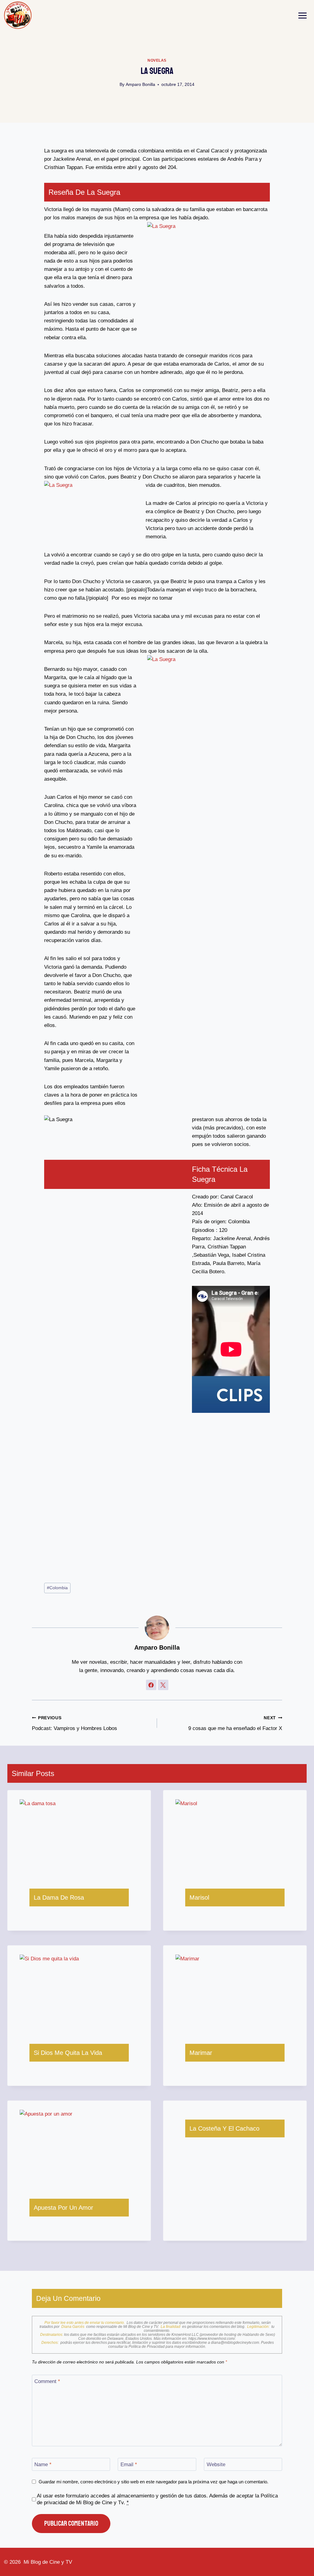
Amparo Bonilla (140, 85)
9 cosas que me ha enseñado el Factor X (235, 1724)
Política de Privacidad (147, 2347)
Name (43, 2465)
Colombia (57, 1588)
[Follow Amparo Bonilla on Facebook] (151, 1685)
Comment (47, 2381)
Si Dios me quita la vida (68, 2053)
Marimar (201, 2053)
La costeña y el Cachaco (224, 2128)
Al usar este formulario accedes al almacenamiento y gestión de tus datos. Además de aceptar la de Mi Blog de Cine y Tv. (157, 2499)
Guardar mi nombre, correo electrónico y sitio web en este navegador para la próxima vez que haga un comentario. (153, 2482)
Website (216, 2465)
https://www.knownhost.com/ (212, 2339)
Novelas (157, 60)
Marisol (199, 1897)
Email (129, 2465)
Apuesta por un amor (63, 2208)
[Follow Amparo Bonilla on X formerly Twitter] (163, 1685)
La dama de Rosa (59, 1897)
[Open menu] (303, 15)
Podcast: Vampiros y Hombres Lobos (75, 1724)
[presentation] (79, 1839)
